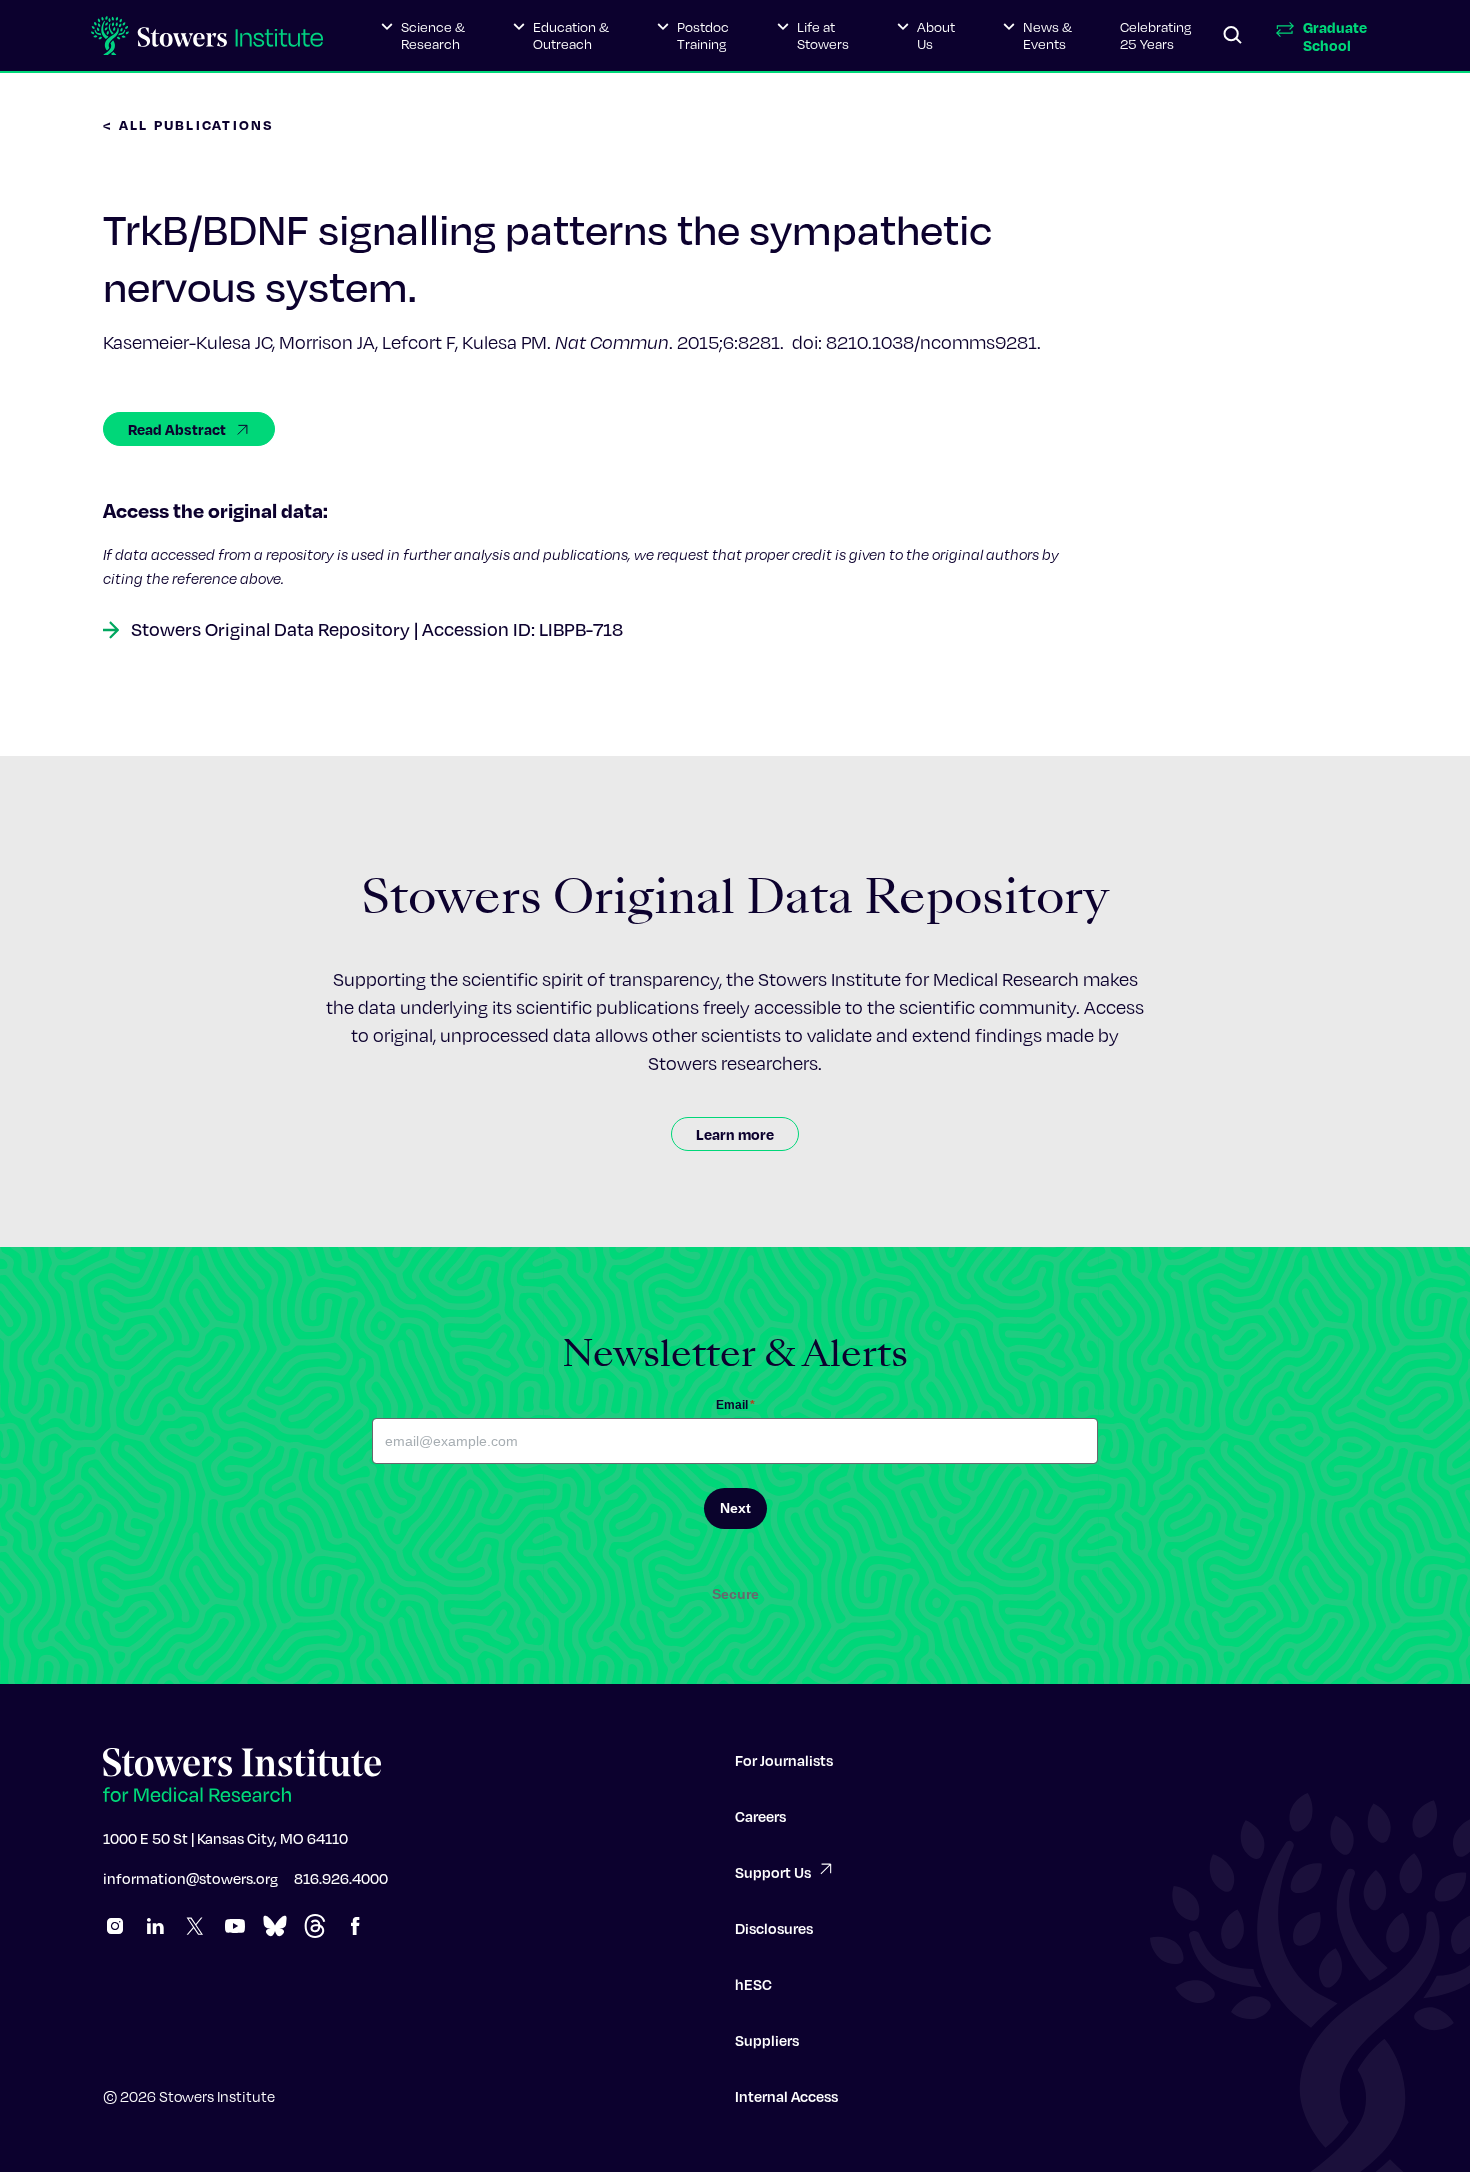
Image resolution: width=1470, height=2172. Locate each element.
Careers (760, 1816)
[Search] (1233, 36)
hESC (753, 1984)
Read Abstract (177, 429)
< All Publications (189, 124)
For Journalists (784, 1760)
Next (735, 1508)
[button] (423, 36)
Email (735, 1405)
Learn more (735, 1134)
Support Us (773, 1872)
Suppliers (767, 2040)
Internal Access (786, 2096)
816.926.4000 (341, 1878)
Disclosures (774, 1928)
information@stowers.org (190, 1878)
